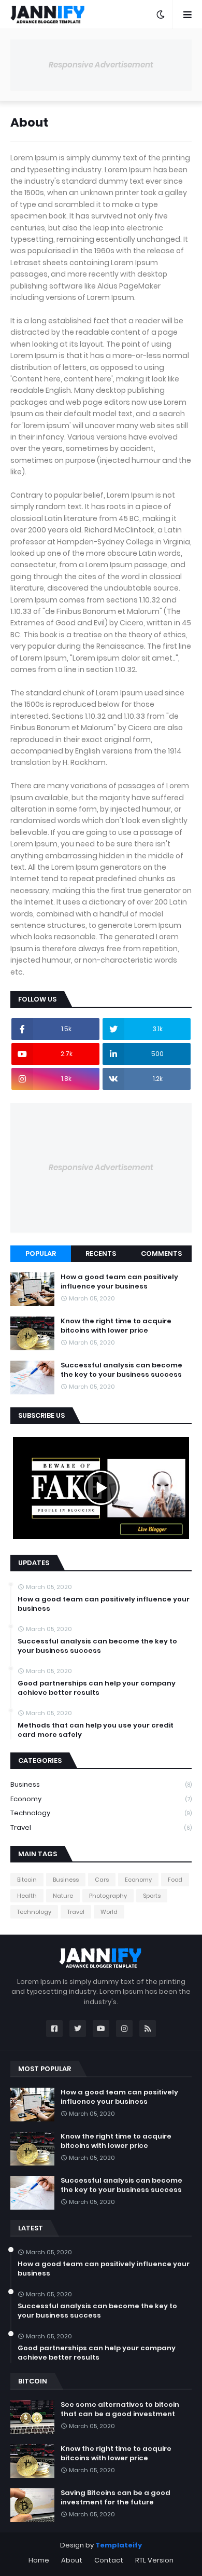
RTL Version (154, 2560)
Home (39, 2560)
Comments (161, 1253)
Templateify (119, 2545)
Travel (101, 1827)
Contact (109, 2560)
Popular (41, 1253)
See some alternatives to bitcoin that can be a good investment (120, 2409)
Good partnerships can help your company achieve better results (97, 1688)
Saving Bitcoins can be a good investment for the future (116, 2498)
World (109, 1912)
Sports (152, 1896)
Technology (101, 1813)
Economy (101, 1799)
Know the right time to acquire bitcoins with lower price (116, 1326)
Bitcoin (27, 1880)
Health (27, 1896)
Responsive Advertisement (101, 65)
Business (101, 1784)
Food (175, 1880)
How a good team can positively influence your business (119, 1282)
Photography (108, 1896)
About (72, 2560)
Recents (101, 1253)
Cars (102, 1880)
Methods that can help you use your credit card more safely (96, 1730)
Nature (63, 1896)
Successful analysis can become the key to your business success (121, 1370)
